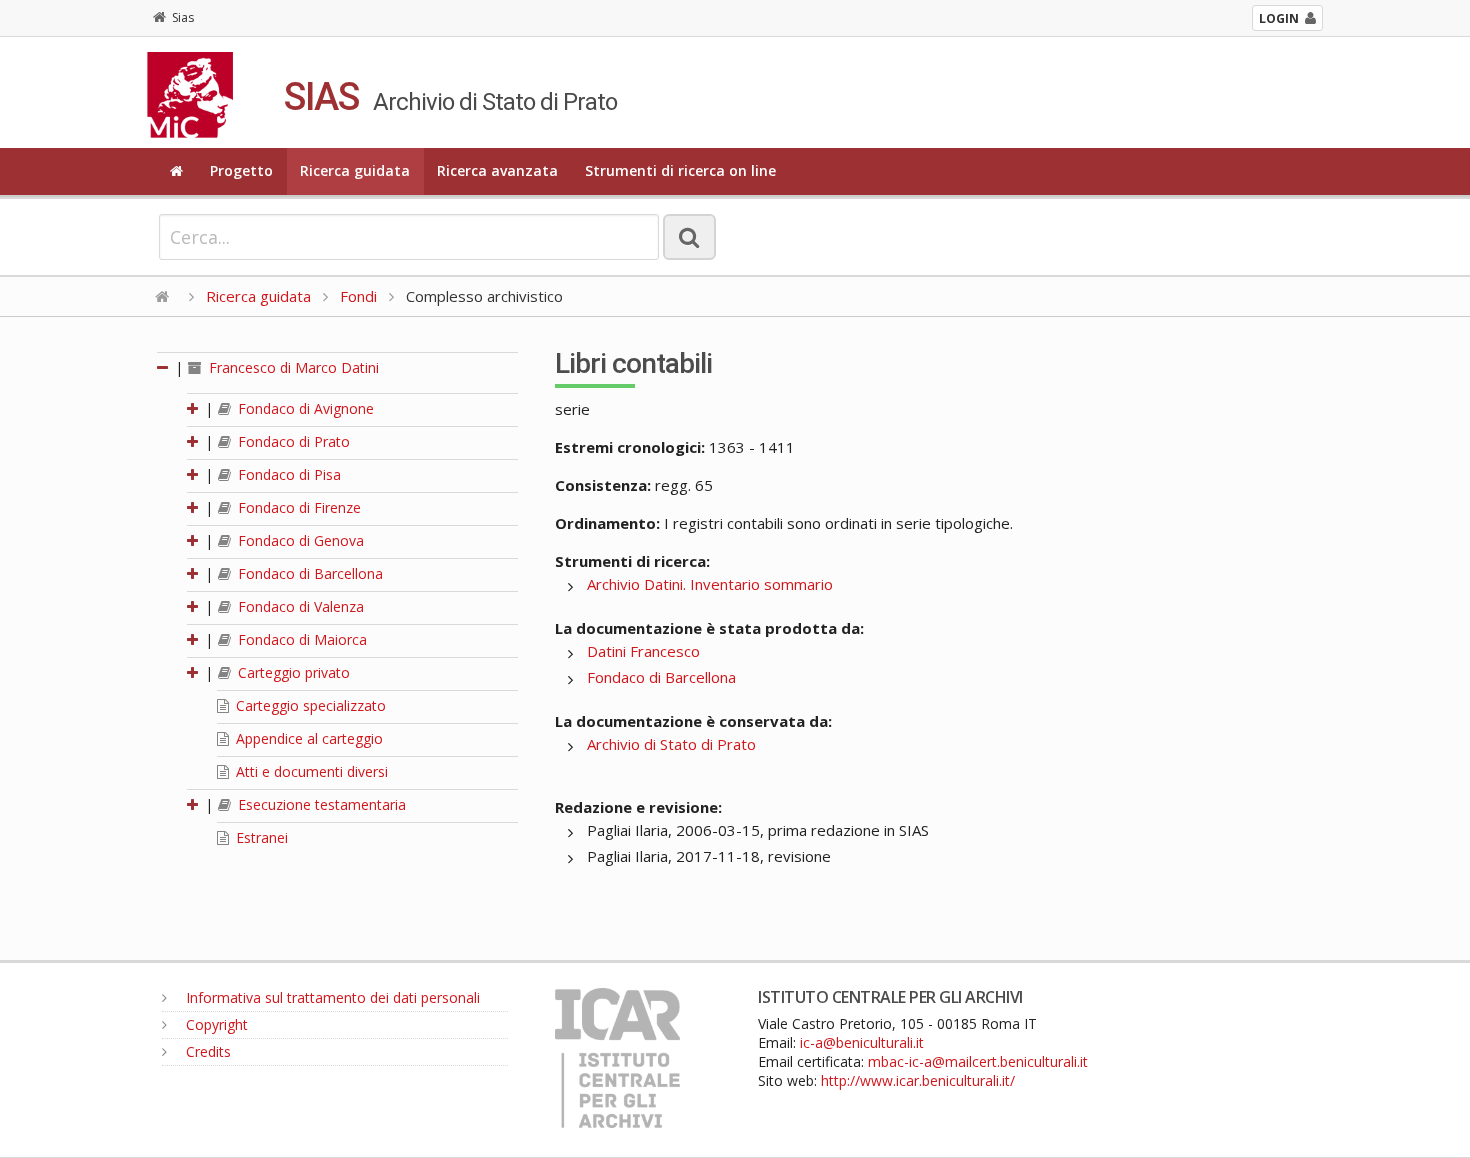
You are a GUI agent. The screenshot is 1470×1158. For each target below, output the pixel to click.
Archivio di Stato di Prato (671, 744)
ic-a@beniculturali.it (862, 1042)
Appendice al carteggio (307, 738)
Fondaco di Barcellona (308, 573)
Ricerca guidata (355, 170)
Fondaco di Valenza (299, 606)
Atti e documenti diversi (310, 771)
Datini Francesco (643, 651)
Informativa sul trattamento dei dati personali (331, 997)
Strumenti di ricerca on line (680, 170)
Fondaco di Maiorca (300, 639)
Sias (183, 17)
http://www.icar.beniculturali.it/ (918, 1080)
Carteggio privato (292, 672)
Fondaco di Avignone (304, 408)
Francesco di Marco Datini (292, 367)
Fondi (358, 296)
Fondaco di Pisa (287, 474)
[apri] (194, 408)
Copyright (215, 1024)
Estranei (260, 837)
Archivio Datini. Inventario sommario (710, 584)
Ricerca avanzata (497, 170)
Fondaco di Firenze (297, 507)
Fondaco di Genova (299, 540)
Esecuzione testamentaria (320, 804)
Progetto (241, 170)
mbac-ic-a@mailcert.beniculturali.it (978, 1061)
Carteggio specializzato (309, 705)
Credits (206, 1051)
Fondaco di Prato (292, 441)
